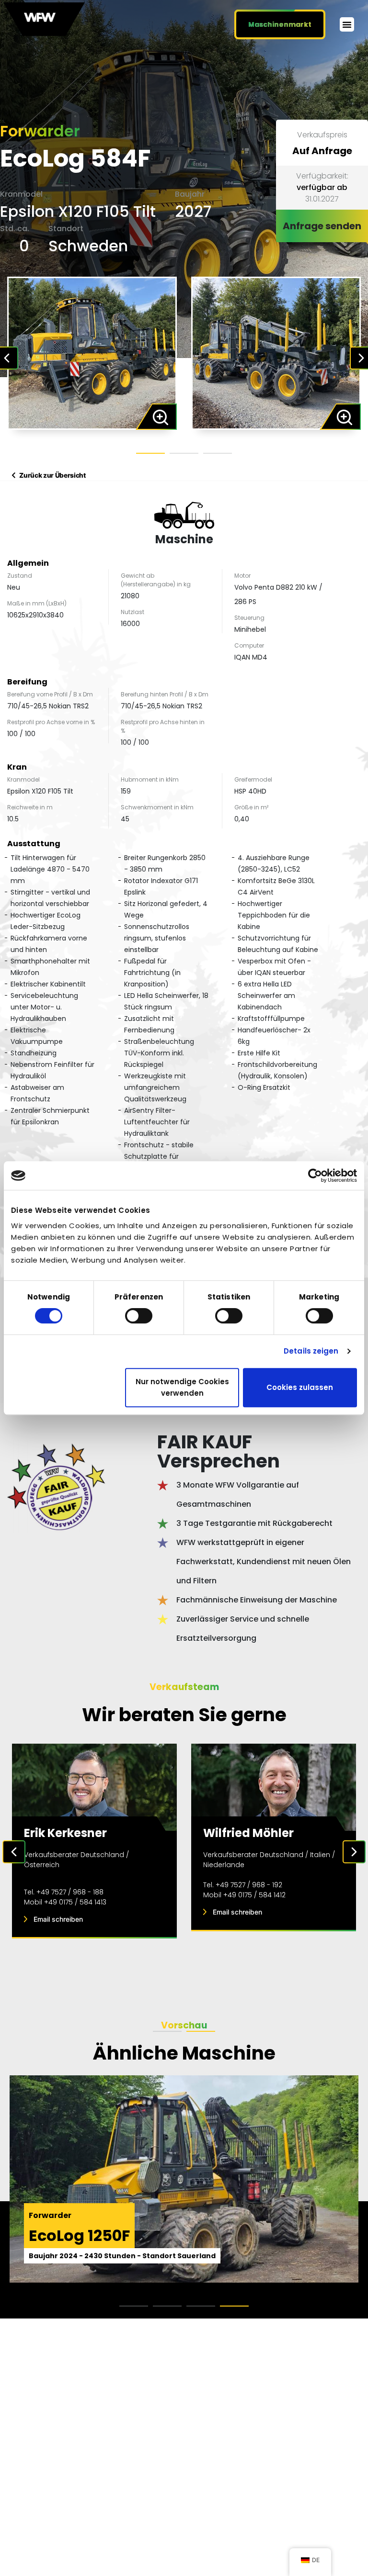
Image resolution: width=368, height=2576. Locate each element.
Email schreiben (58, 1919)
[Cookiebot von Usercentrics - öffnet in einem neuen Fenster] (315, 1176)
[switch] (139, 1316)
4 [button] (234, 2306)
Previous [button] (14, 1852)
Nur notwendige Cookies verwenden (182, 1387)
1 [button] (150, 453)
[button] (347, 24)
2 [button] (184, 453)
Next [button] (354, 1852)
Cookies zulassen (300, 1387)
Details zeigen (311, 1351)
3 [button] (218, 453)
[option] (92, 353)
